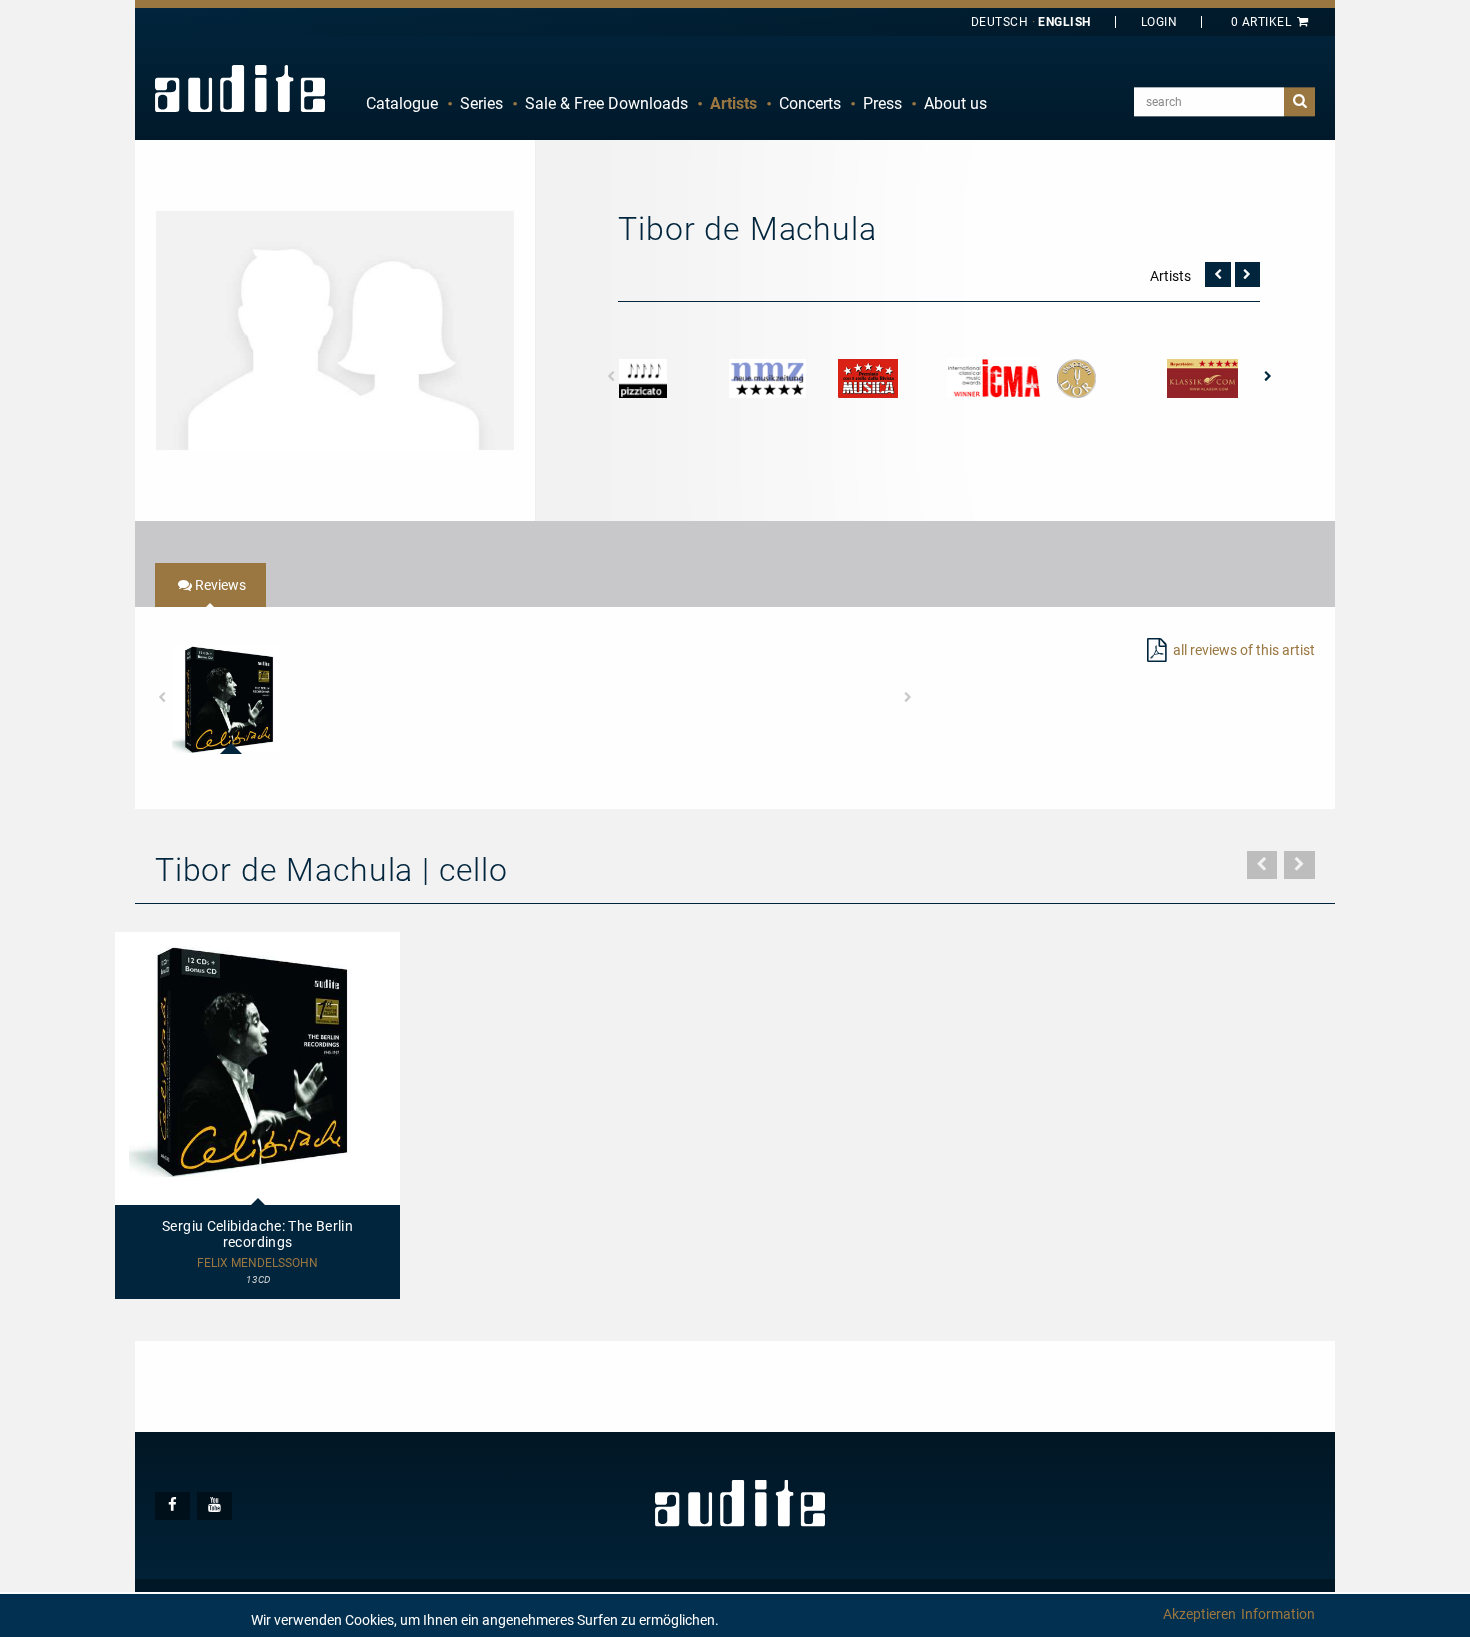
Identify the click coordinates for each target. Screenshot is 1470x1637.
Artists (733, 103)
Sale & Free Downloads (606, 103)
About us (955, 103)
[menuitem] (402, 104)
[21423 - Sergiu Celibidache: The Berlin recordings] (225, 699)
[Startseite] (240, 88)
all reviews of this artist (1244, 650)
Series (481, 103)
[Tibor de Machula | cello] (335, 329)
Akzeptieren (1199, 1614)
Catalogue (402, 103)
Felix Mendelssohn (257, 1263)
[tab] (210, 585)
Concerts (810, 103)
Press (882, 103)
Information (1278, 1614)
